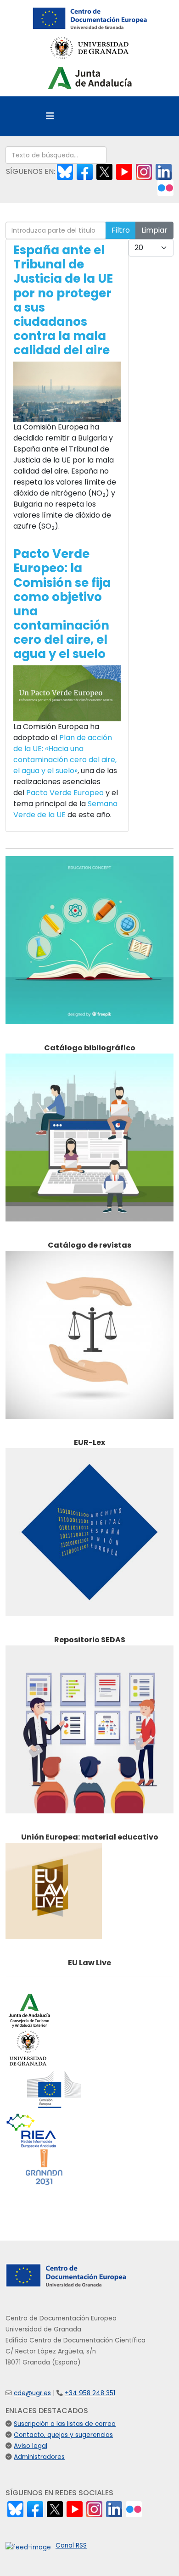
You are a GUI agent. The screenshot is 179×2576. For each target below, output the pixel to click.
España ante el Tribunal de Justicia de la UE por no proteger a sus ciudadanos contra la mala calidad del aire (63, 300)
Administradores (39, 2457)
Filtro (121, 230)
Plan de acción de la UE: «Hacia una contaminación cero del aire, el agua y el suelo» (65, 754)
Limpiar (154, 230)
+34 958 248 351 (90, 2393)
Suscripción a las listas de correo (65, 2424)
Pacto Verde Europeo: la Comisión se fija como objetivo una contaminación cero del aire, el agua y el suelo (62, 604)
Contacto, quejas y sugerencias (63, 2435)
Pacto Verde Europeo (65, 793)
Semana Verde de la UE (65, 809)
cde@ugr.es (32, 2393)
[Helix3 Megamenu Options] (50, 116)
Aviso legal (31, 2446)
